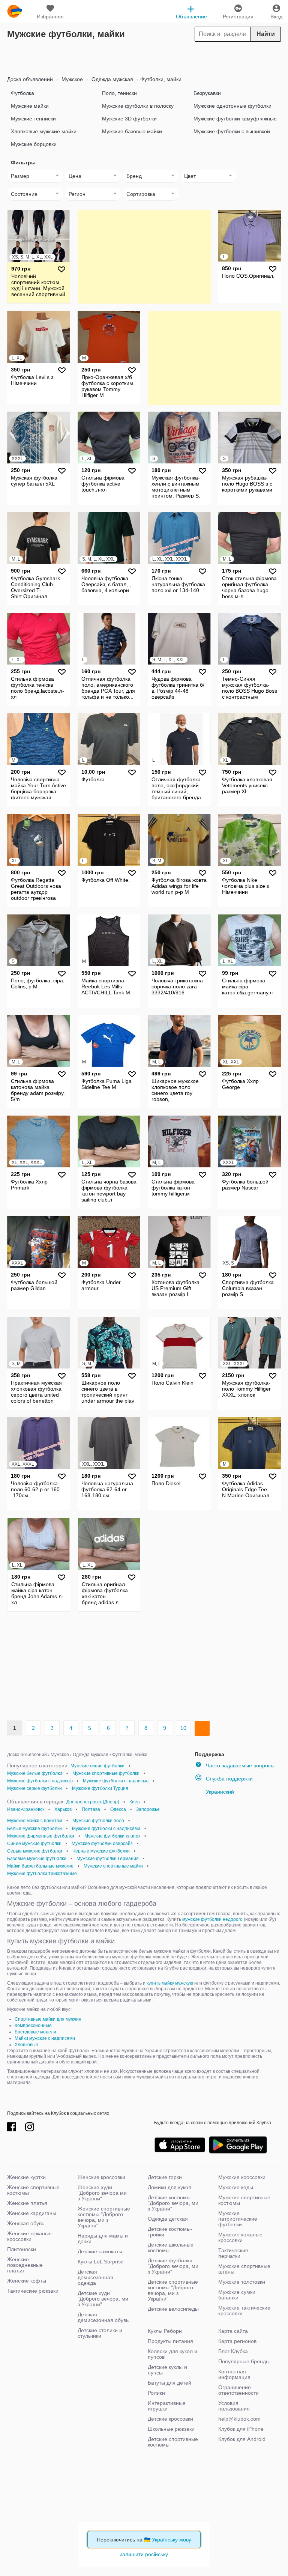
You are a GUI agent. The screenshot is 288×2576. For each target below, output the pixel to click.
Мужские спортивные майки (113, 1866)
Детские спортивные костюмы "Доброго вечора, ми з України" (173, 2290)
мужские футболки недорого (212, 1919)
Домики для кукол (169, 2187)
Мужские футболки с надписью (40, 1781)
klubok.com (15, 11)
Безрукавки (207, 93)
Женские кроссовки (101, 2177)
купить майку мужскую (170, 1983)
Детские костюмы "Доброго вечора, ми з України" (173, 2203)
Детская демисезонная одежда (95, 2277)
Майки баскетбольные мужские (40, 1866)
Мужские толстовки (242, 2282)
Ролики (156, 2393)
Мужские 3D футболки (129, 119)
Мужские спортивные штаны (244, 2269)
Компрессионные (33, 2026)
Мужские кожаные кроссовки (240, 2237)
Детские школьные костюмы (171, 2247)
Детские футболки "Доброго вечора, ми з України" (173, 2266)
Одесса (118, 1809)
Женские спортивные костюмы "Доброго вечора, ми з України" (104, 2217)
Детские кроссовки (170, 2419)
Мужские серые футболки (34, 1788)
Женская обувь (26, 2223)
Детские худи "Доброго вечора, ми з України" (103, 2299)
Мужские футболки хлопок (112, 1836)
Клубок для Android (242, 2439)
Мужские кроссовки (242, 2177)
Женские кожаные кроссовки (29, 2236)
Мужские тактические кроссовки (244, 2311)
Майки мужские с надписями (45, 2038)
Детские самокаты (100, 2251)
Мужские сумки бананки (237, 2295)
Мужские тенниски (33, 119)
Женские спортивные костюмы (33, 2190)
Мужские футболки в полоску (138, 106)
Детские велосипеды (173, 2309)
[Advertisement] (144, 57)
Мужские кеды (236, 2187)
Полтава (91, 1809)
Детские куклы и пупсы (167, 2370)
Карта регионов (237, 2341)
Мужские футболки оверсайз (102, 1844)
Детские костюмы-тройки (170, 2232)
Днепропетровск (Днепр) (93, 1802)
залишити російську (144, 2554)
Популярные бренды (244, 2361)
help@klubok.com (239, 2419)
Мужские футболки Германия (108, 1859)
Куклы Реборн (165, 2331)
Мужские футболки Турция (100, 1788)
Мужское (71, 79)
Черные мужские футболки (101, 1851)
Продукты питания (170, 2341)
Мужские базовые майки (132, 131)
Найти (266, 34)
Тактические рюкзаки (33, 2291)
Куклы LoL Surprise (101, 2262)
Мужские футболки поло (98, 1821)
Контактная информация (234, 2374)
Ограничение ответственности (238, 2390)
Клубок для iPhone (241, 2429)
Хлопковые (26, 2045)
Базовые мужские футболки (37, 1859)
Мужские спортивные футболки (106, 1773)
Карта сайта (233, 2331)
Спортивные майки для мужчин (48, 2019)
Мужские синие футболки (97, 1766)
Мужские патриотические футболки (238, 2219)
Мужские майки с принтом (35, 1821)
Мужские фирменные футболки (41, 1836)
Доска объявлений (30, 79)
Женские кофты (27, 2281)
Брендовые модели (35, 2032)
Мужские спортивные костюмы (244, 2200)
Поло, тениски (119, 93)
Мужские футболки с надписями (106, 1829)
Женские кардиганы (32, 2213)
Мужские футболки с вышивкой (232, 131)
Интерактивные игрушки (167, 2406)
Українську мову (172, 2540)
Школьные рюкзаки (171, 2429)
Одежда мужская (112, 79)
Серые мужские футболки (35, 1851)
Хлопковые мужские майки (44, 131)
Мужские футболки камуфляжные (235, 119)
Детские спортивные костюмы (173, 2442)
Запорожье (148, 1809)
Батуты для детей (169, 2383)
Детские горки (165, 2177)
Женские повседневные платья (25, 2265)
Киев (134, 1802)
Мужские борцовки (34, 144)
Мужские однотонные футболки (232, 106)
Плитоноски (22, 2249)
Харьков (63, 1809)
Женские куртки (26, 2177)
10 (183, 1728)
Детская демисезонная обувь (103, 2317)
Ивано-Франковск (26, 1809)
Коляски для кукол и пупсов (172, 2354)
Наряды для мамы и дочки (103, 2238)
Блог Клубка (233, 2351)
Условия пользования (234, 2406)
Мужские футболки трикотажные (42, 1874)
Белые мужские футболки (34, 1829)
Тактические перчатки (233, 2253)
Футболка (22, 93)
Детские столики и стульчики (100, 2333)
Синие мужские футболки (34, 1844)
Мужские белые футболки (35, 1773)
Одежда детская (168, 2219)
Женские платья (27, 2203)
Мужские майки (30, 106)
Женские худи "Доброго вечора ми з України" (102, 2193)
